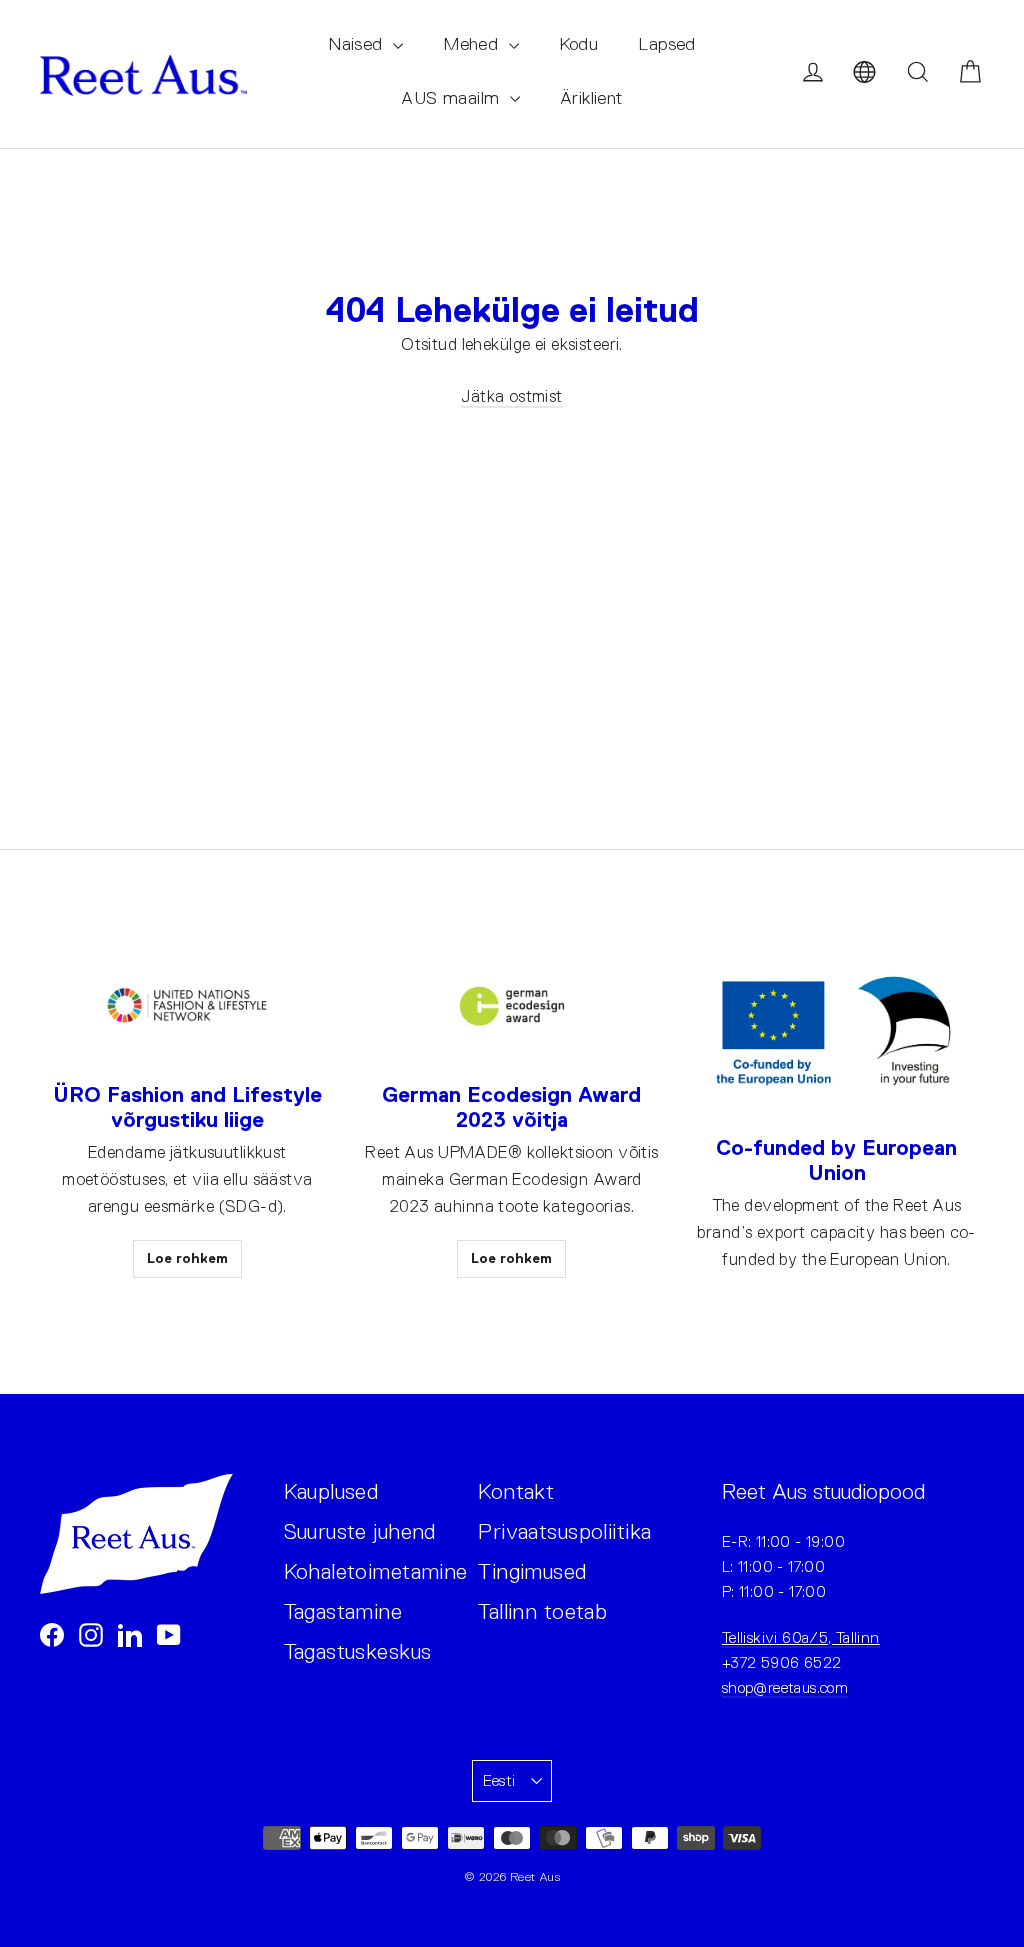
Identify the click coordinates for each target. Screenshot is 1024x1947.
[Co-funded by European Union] (836, 1033)
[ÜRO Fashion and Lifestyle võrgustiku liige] (187, 1006)
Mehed (473, 44)
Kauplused (331, 1491)
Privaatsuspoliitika (564, 1531)
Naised (358, 44)
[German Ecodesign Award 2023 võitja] (512, 1006)
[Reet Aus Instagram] (91, 1633)
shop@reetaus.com (785, 1687)
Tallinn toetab (542, 1611)
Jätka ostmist (512, 396)
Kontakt (516, 1491)
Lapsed (667, 44)
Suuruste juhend (360, 1531)
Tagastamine (343, 1611)
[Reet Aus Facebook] (52, 1633)
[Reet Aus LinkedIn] (130, 1633)
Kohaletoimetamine (366, 1571)
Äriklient (591, 98)
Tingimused (532, 1571)
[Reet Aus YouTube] (169, 1633)
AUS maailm (453, 98)
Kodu (579, 44)
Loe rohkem (187, 1258)
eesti (499, 1780)
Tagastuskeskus (358, 1651)
